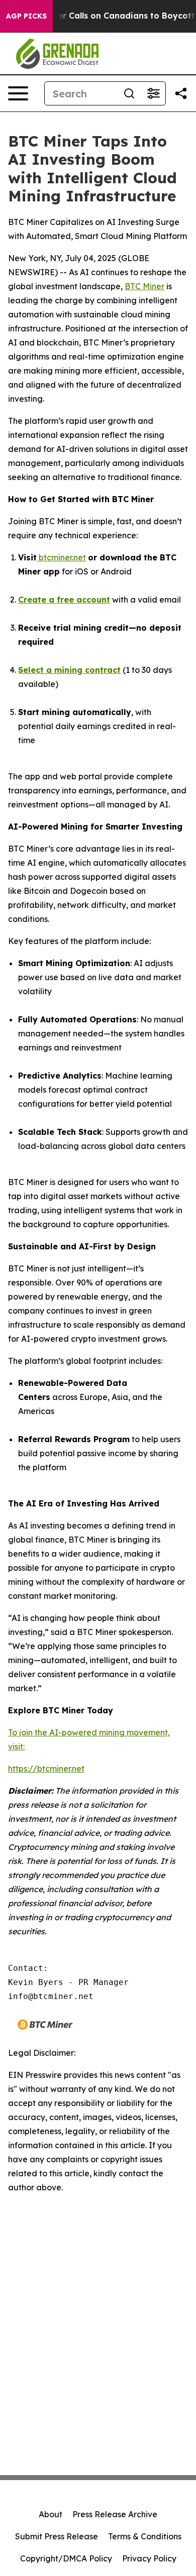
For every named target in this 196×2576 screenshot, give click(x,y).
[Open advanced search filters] (153, 93)
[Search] (129, 93)
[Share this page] (181, 93)
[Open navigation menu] (18, 93)
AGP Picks (26, 16)
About (51, 2514)
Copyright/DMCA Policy (66, 2558)
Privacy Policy (149, 2558)
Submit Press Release (57, 2536)
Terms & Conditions (145, 2536)
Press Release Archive (115, 2514)
